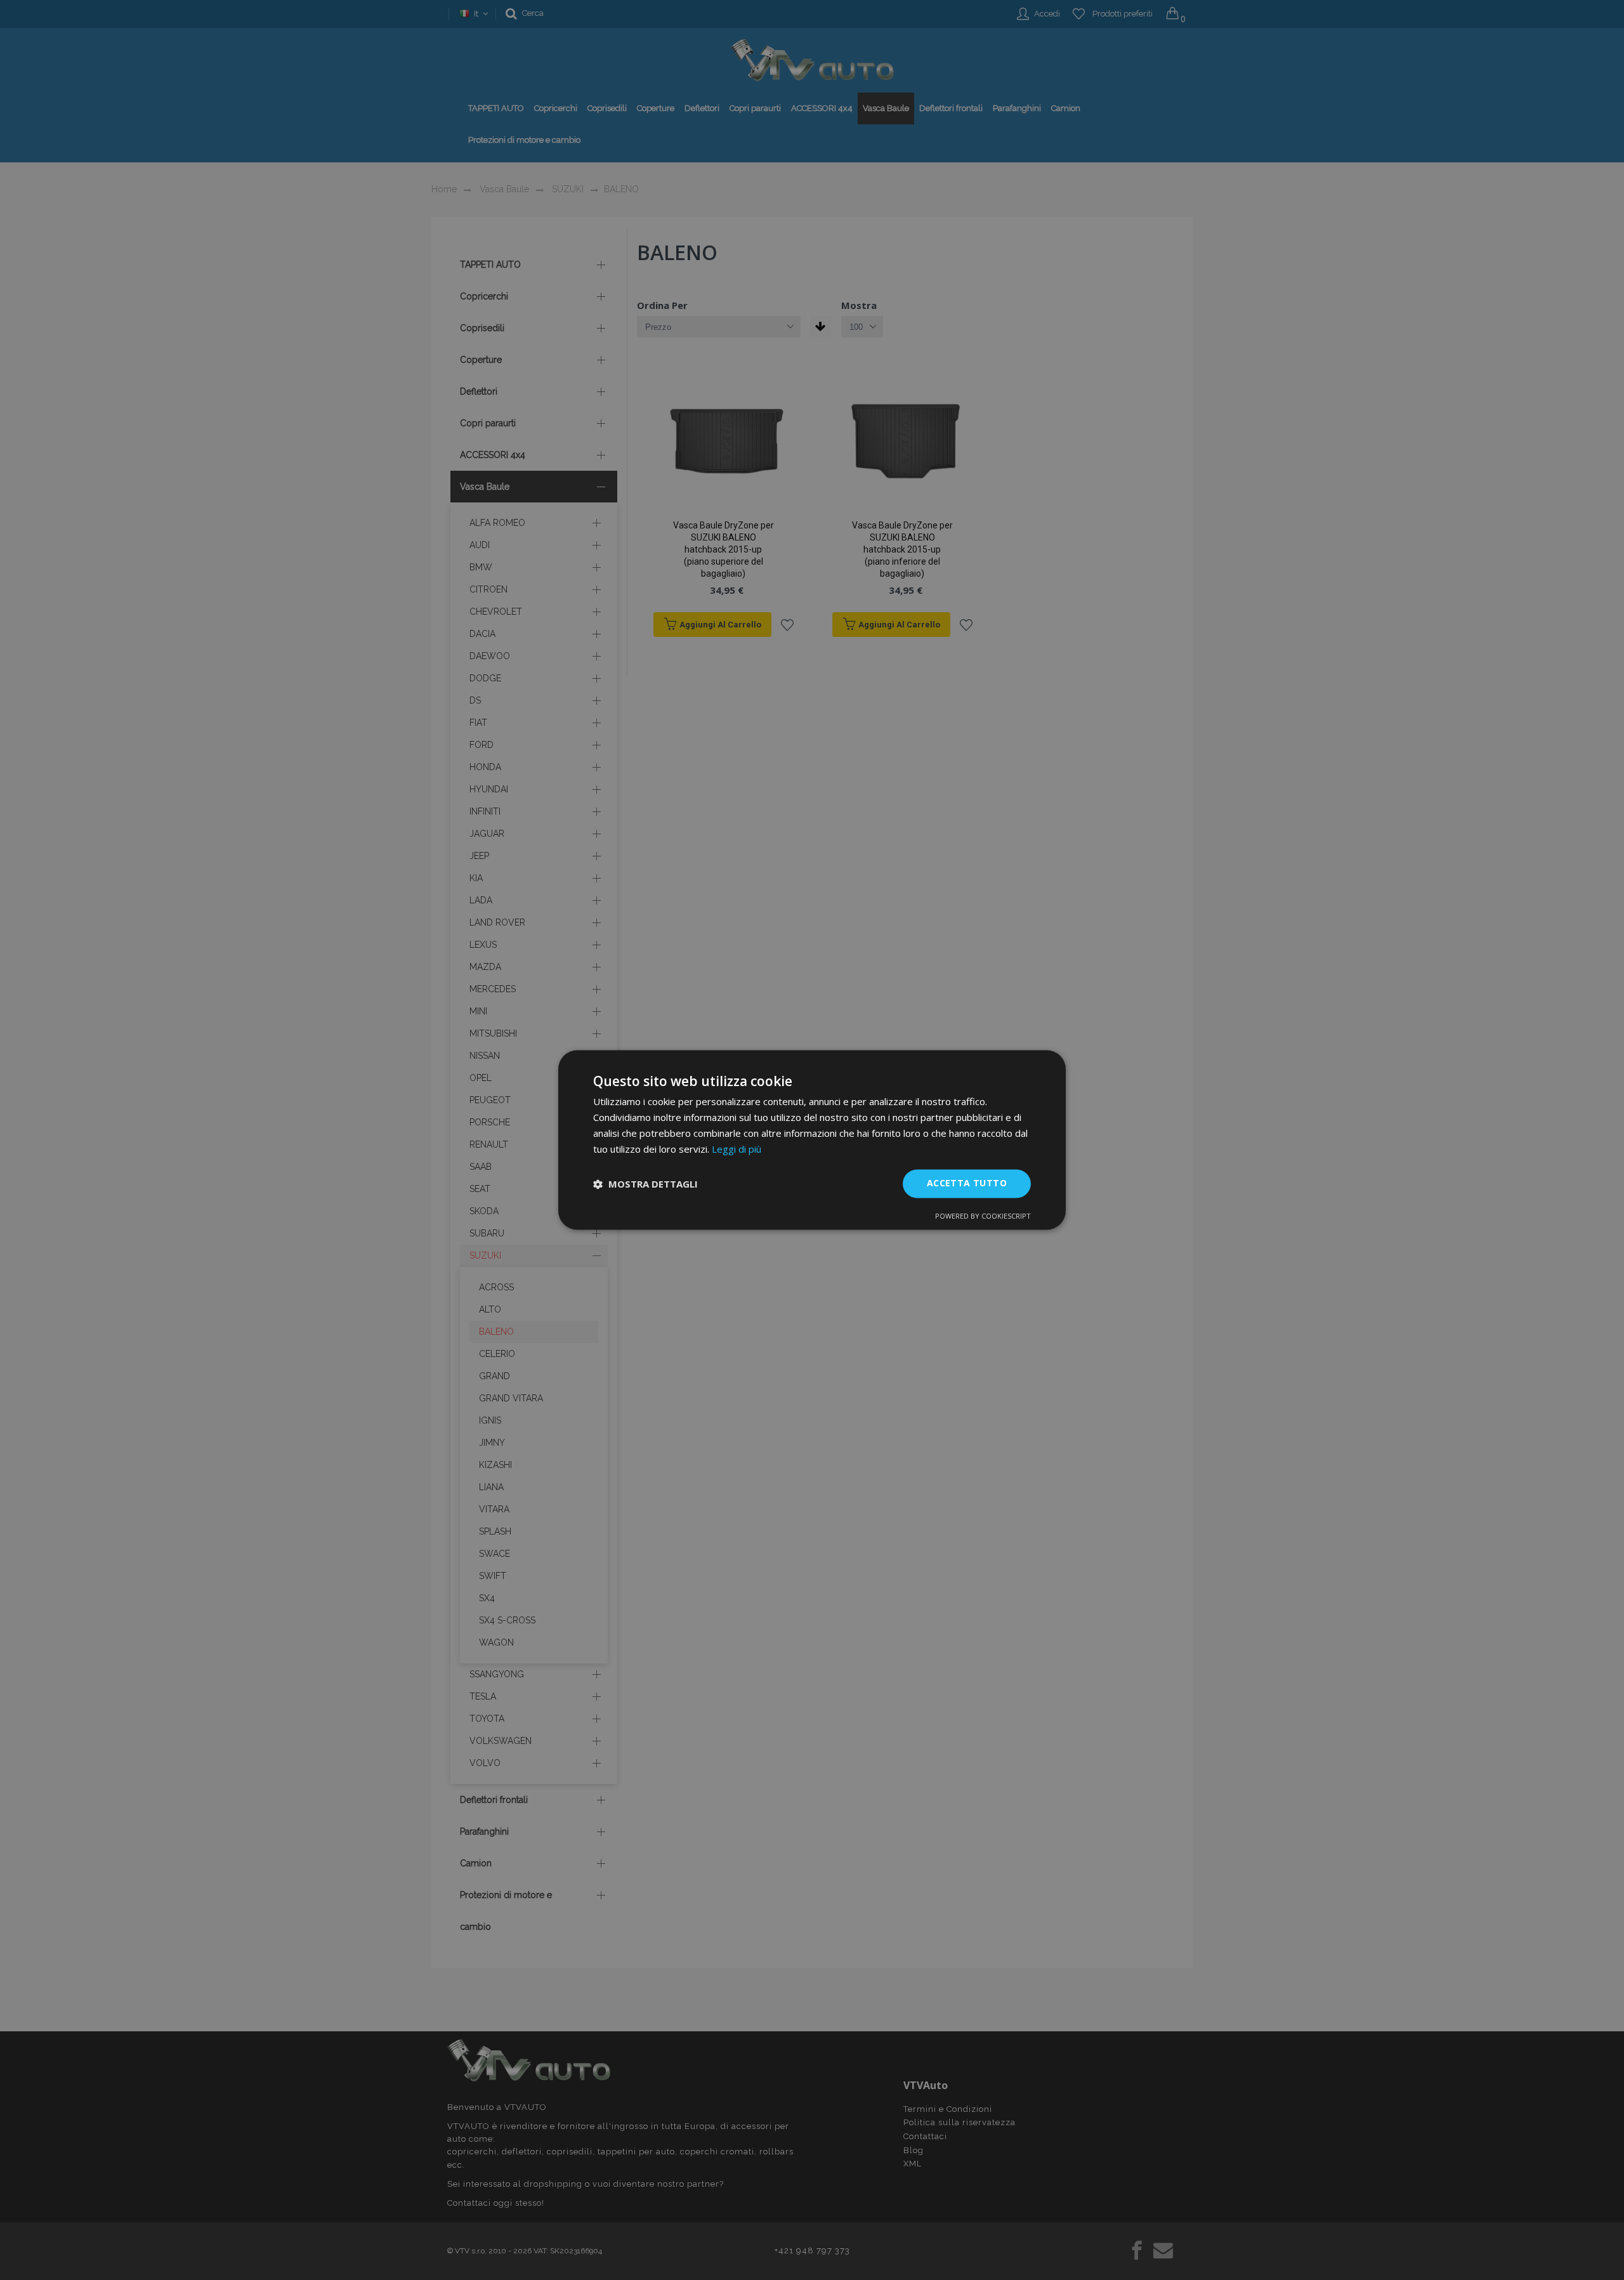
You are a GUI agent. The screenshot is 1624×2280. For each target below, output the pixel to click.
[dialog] (812, 1140)
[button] (645, 1184)
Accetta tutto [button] (967, 1183)
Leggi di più (737, 1149)
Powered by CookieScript (983, 1216)
